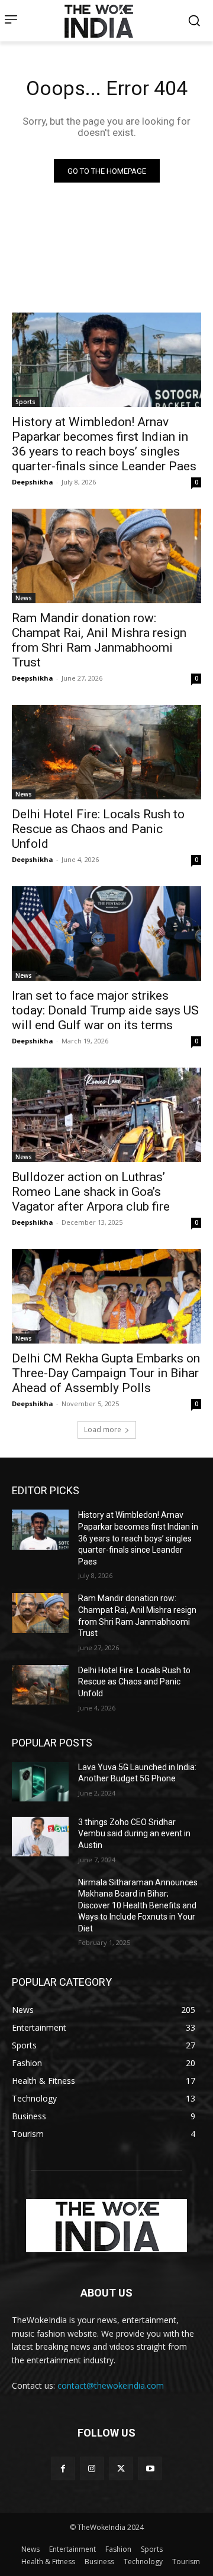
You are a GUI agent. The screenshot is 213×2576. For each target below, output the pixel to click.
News (24, 598)
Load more (103, 1430)
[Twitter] (121, 2468)
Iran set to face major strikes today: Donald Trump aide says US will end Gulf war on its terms (105, 1010)
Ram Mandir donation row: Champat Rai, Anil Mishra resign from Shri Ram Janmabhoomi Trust (99, 640)
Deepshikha (33, 482)
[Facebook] (63, 2468)
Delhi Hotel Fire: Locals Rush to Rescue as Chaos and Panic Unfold (98, 829)
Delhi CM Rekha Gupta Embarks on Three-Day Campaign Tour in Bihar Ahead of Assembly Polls (106, 1373)
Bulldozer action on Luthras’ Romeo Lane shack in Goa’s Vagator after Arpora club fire (91, 1192)
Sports (25, 402)
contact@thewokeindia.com (111, 2385)
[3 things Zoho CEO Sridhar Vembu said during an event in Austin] (40, 1837)
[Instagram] (92, 2468)
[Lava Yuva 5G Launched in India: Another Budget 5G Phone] (40, 1782)
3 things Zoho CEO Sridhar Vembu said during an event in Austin (134, 1834)
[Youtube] (150, 2468)
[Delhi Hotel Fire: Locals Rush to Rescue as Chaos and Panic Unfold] (106, 752)
